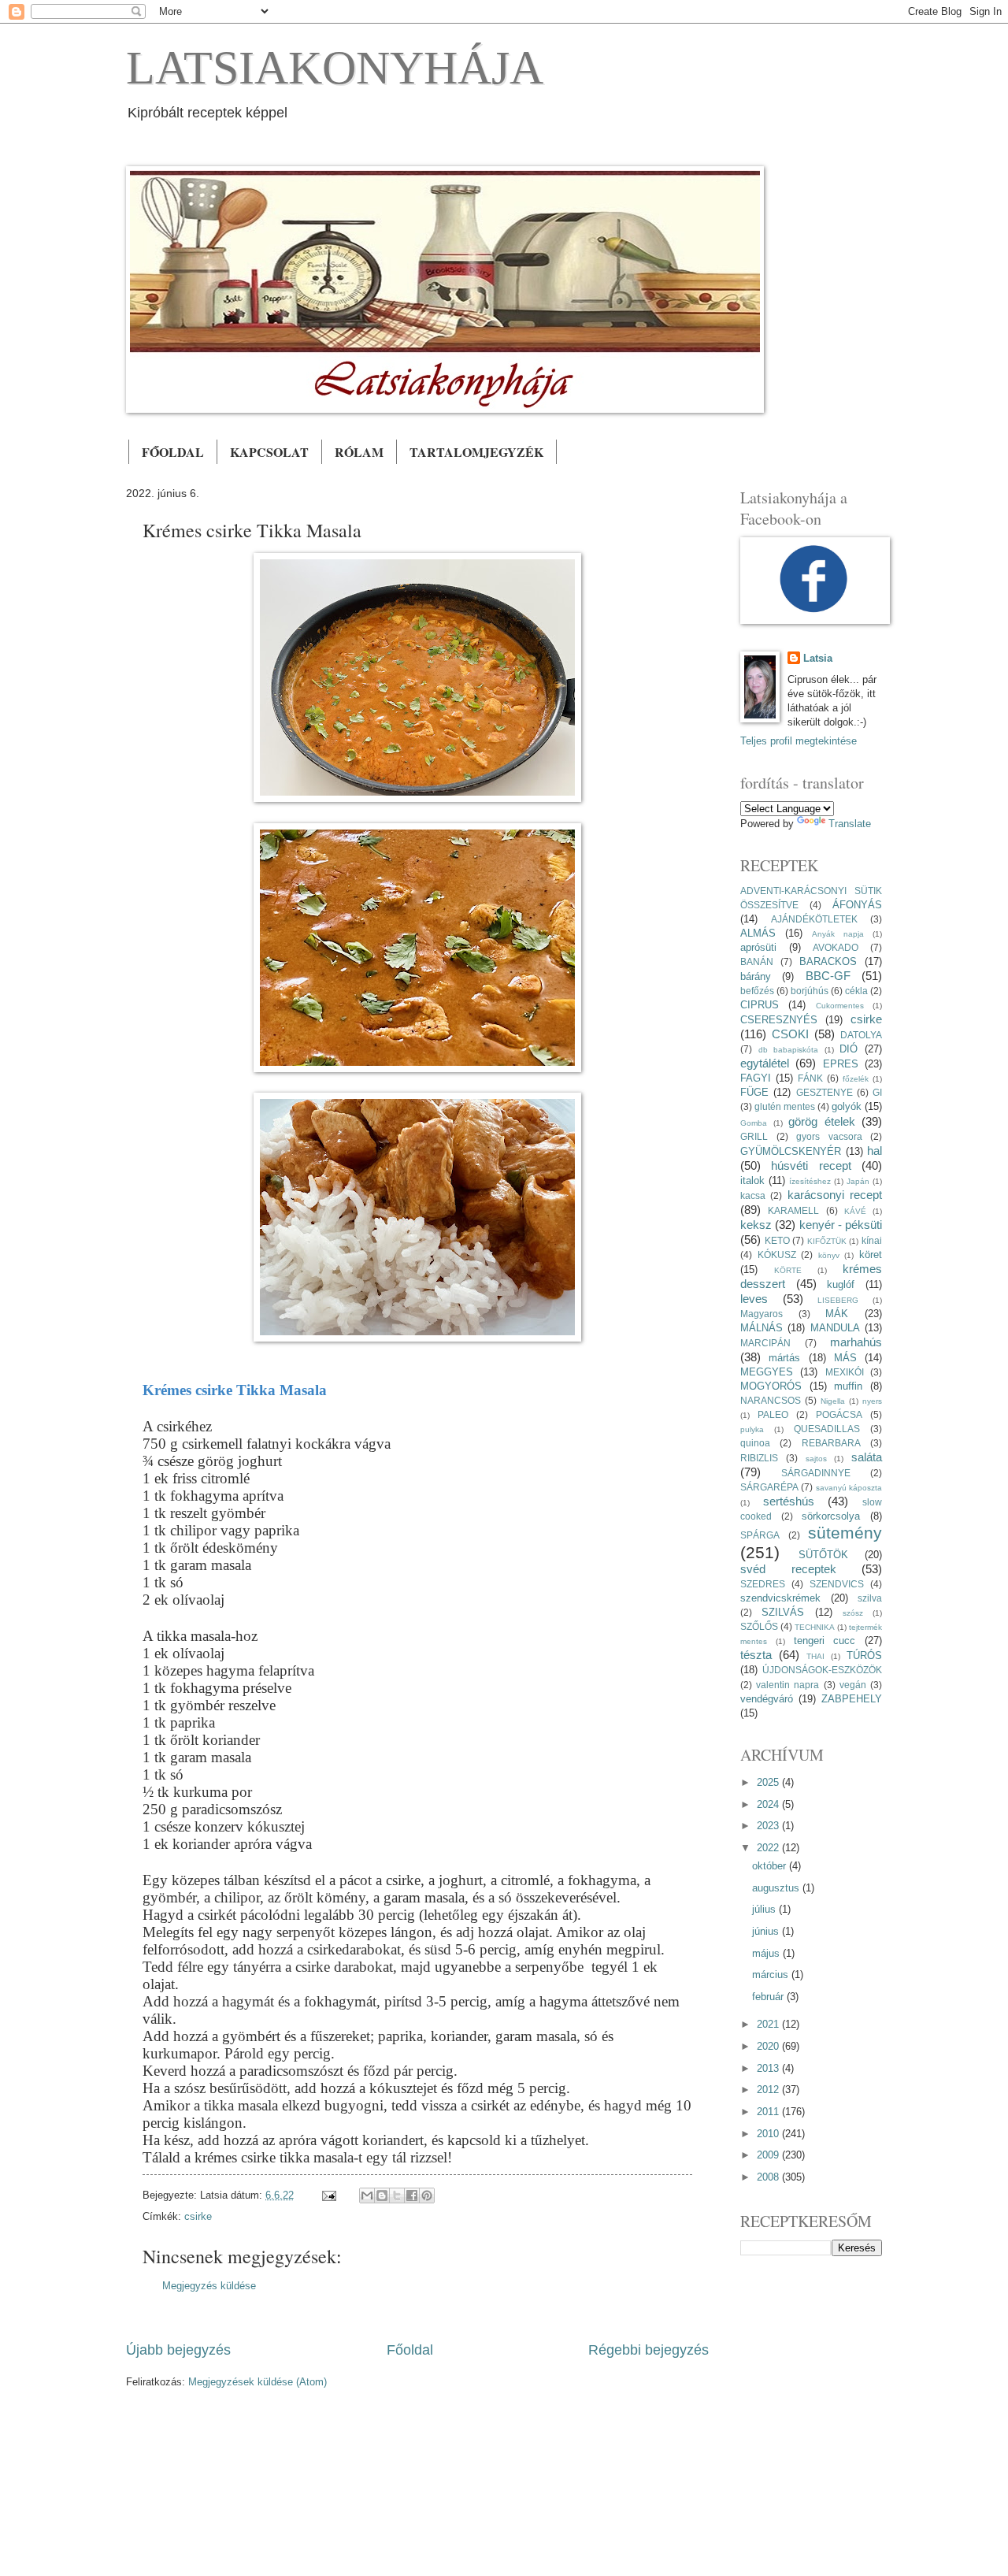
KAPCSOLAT (269, 452)
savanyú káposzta (849, 1488)
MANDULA (835, 1328)
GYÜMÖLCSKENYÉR (791, 1151)
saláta (867, 1457)
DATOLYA (861, 1035)
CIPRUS (760, 1005)
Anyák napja (838, 934)
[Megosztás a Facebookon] (412, 2196)
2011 (769, 2112)
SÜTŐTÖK (823, 1555)
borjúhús (810, 991)
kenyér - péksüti (841, 1225)
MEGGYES (767, 1372)
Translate (850, 824)
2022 (769, 1848)
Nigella (833, 1401)
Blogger (561, 2467)
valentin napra (787, 1685)
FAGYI (756, 1078)
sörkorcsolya (831, 1516)
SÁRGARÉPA (769, 1487)
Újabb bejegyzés (178, 2350)
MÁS (845, 1358)
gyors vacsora (829, 1137)
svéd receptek (788, 1569)
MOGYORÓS (771, 1386)
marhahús (856, 1342)
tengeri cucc (825, 1641)
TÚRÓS (864, 1655)
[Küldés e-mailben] (367, 2196)
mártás (784, 1358)
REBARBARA (831, 1443)
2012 (769, 2090)
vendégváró (767, 1699)
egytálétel (765, 1063)
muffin (848, 1386)
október (771, 1866)
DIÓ (849, 1049)
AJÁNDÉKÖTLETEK (814, 919)
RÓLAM (359, 452)
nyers (872, 1401)
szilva (870, 1598)
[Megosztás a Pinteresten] (427, 2196)
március (772, 1975)
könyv (829, 1255)
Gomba (754, 1123)
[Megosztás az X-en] (397, 2196)
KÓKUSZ (777, 1255)
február (769, 1997)
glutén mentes (785, 1107)
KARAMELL (793, 1211)
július (765, 1909)
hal (875, 1151)
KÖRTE (788, 1270)
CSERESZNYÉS (779, 1020)
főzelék (856, 1079)
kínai (872, 1241)
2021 (769, 2024)
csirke (198, 2216)
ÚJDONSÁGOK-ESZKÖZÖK (822, 1670)
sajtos (816, 1459)
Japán (858, 1181)
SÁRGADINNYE (816, 1473)
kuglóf (841, 1284)
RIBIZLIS (759, 1458)
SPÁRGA (760, 1535)
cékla (856, 991)
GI (877, 1093)
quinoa (755, 1443)
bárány (756, 976)
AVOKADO (836, 948)
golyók (847, 1106)
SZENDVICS (837, 1584)
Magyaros (762, 1314)
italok (752, 1180)
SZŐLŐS (759, 1627)
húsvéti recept (811, 1166)
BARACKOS (828, 961)
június (767, 1931)
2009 (769, 2155)
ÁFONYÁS (857, 905)
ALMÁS (758, 933)
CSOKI (790, 1034)
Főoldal (410, 2350)
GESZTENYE (825, 1093)
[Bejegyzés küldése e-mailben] (328, 2195)
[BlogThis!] (382, 2196)
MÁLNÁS (762, 1328)
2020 (769, 2046)
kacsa (753, 1196)
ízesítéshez (810, 1181)
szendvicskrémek (780, 1598)
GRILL (754, 1137)
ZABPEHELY (852, 1699)
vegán (853, 1685)
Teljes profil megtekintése (799, 741)
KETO (777, 1241)
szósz (853, 1613)
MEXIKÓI (845, 1372)
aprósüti (758, 947)
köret (871, 1255)
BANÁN (757, 962)
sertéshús (789, 1501)
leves (754, 1299)
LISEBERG (838, 1300)
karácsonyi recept (835, 1195)
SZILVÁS (783, 1612)
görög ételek (822, 1121)
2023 (769, 1826)
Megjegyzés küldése (209, 2286)
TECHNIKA (815, 1627)
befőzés (757, 991)
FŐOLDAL (173, 452)
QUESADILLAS (827, 1429)
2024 (769, 1804)
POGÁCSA (839, 1415)
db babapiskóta (789, 1050)
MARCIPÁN (765, 1343)
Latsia (818, 658)
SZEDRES (763, 1584)
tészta (756, 1655)
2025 (769, 1782)
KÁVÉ (855, 1211)
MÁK (837, 1314)
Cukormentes (840, 1006)
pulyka (752, 1429)
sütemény (845, 1533)
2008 (769, 2177)
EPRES (841, 1064)
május (767, 1953)
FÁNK (810, 1078)
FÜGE (754, 1092)
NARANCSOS (771, 1401)
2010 (769, 2134)
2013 (769, 2068)
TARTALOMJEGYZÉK (476, 452)
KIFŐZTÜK (827, 1241)
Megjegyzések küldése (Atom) (258, 2382)
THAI (815, 1656)
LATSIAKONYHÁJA (335, 68)
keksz (756, 1225)
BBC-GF (828, 976)
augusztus (777, 1888)
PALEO (773, 1415)
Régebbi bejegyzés (649, 2350)
